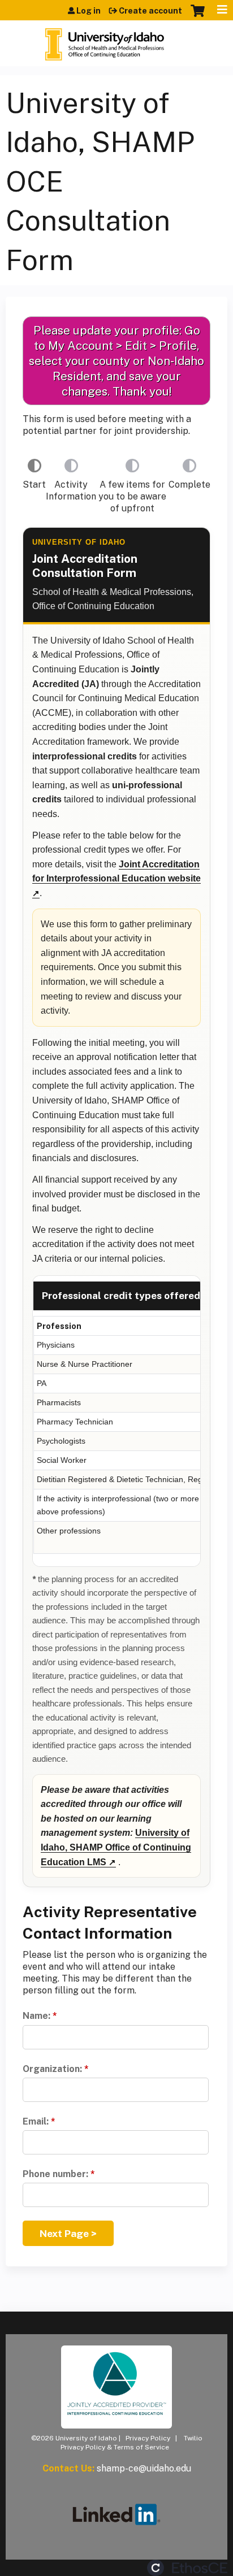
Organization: (52, 2069)
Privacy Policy (148, 2438)
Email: (36, 2121)
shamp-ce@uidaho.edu (144, 2468)
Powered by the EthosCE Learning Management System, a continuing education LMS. (187, 2568)
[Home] (105, 40)
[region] (116, 1421)
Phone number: (55, 2174)
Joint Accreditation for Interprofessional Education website (116, 872)
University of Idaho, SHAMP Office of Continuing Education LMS (116, 1847)
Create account (150, 11)
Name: (36, 2016)
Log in (89, 11)
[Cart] (198, 16)
